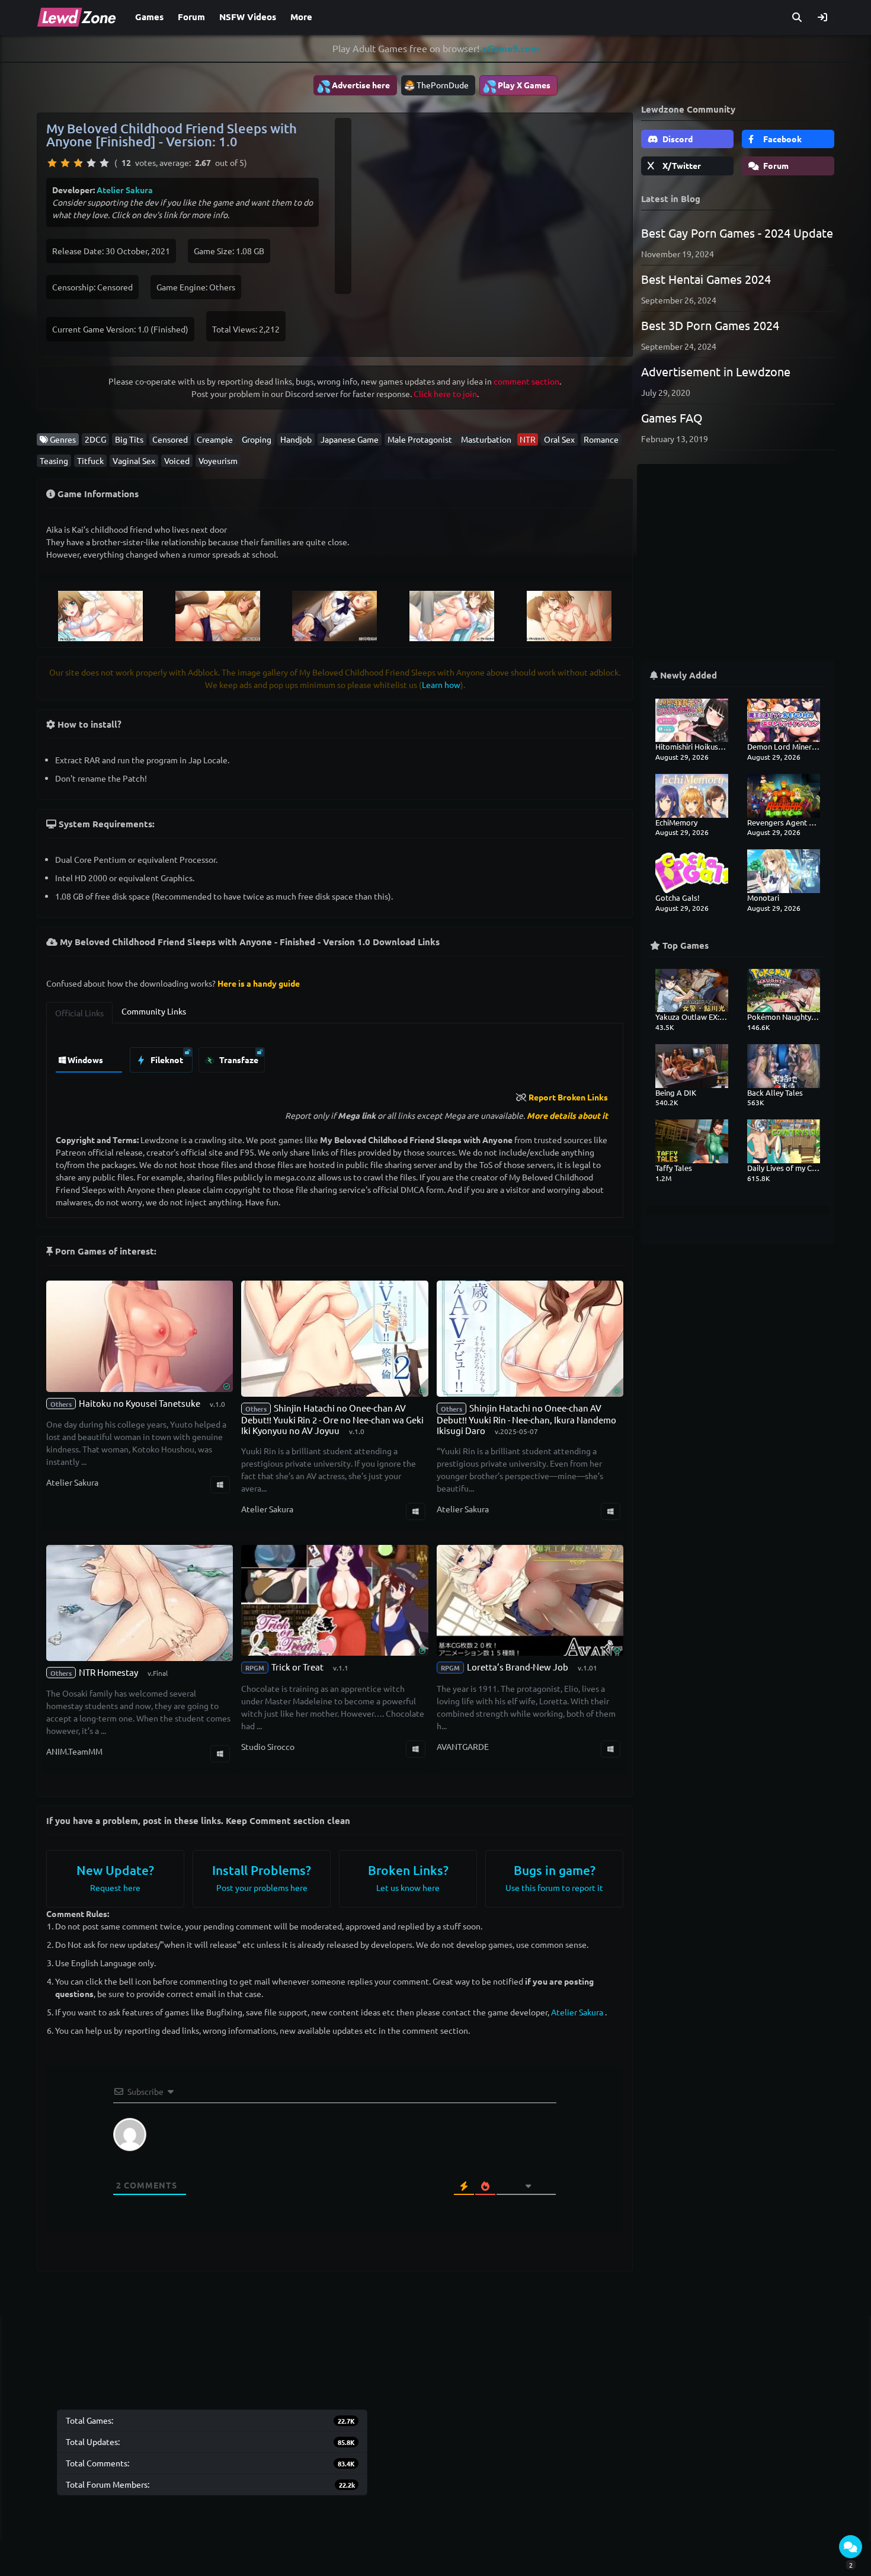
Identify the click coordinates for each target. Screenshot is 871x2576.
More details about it (567, 1115)
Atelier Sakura (125, 190)
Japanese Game (350, 439)
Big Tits (129, 439)
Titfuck (90, 460)
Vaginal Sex (134, 460)
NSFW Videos (248, 17)
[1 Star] (52, 163)
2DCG (95, 439)
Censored (170, 439)
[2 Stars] (65, 163)
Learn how (441, 684)
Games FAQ (672, 417)
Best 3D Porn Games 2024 (710, 325)
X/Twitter (681, 165)
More (301, 17)
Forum (191, 17)
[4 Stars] (91, 163)
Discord (677, 139)
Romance (601, 439)
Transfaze (238, 1060)
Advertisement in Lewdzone (716, 371)
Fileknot (166, 1060)
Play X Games (516, 86)
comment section (526, 381)
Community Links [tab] (154, 1011)
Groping (257, 439)
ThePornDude (443, 85)
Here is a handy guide (259, 983)
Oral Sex (559, 439)
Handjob (296, 439)
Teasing (54, 460)
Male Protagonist (420, 439)
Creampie (215, 439)
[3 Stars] (78, 163)
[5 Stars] (104, 163)
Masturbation (486, 439)
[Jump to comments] (851, 2547)
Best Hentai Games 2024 (706, 279)
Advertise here (353, 86)
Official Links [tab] (79, 1013)
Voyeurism (218, 460)
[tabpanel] (335, 1057)
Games (149, 17)
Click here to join (445, 393)
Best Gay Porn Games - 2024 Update (737, 233)
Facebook (782, 139)
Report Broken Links (568, 1097)
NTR (528, 439)
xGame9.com (510, 48)
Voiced (177, 460)
